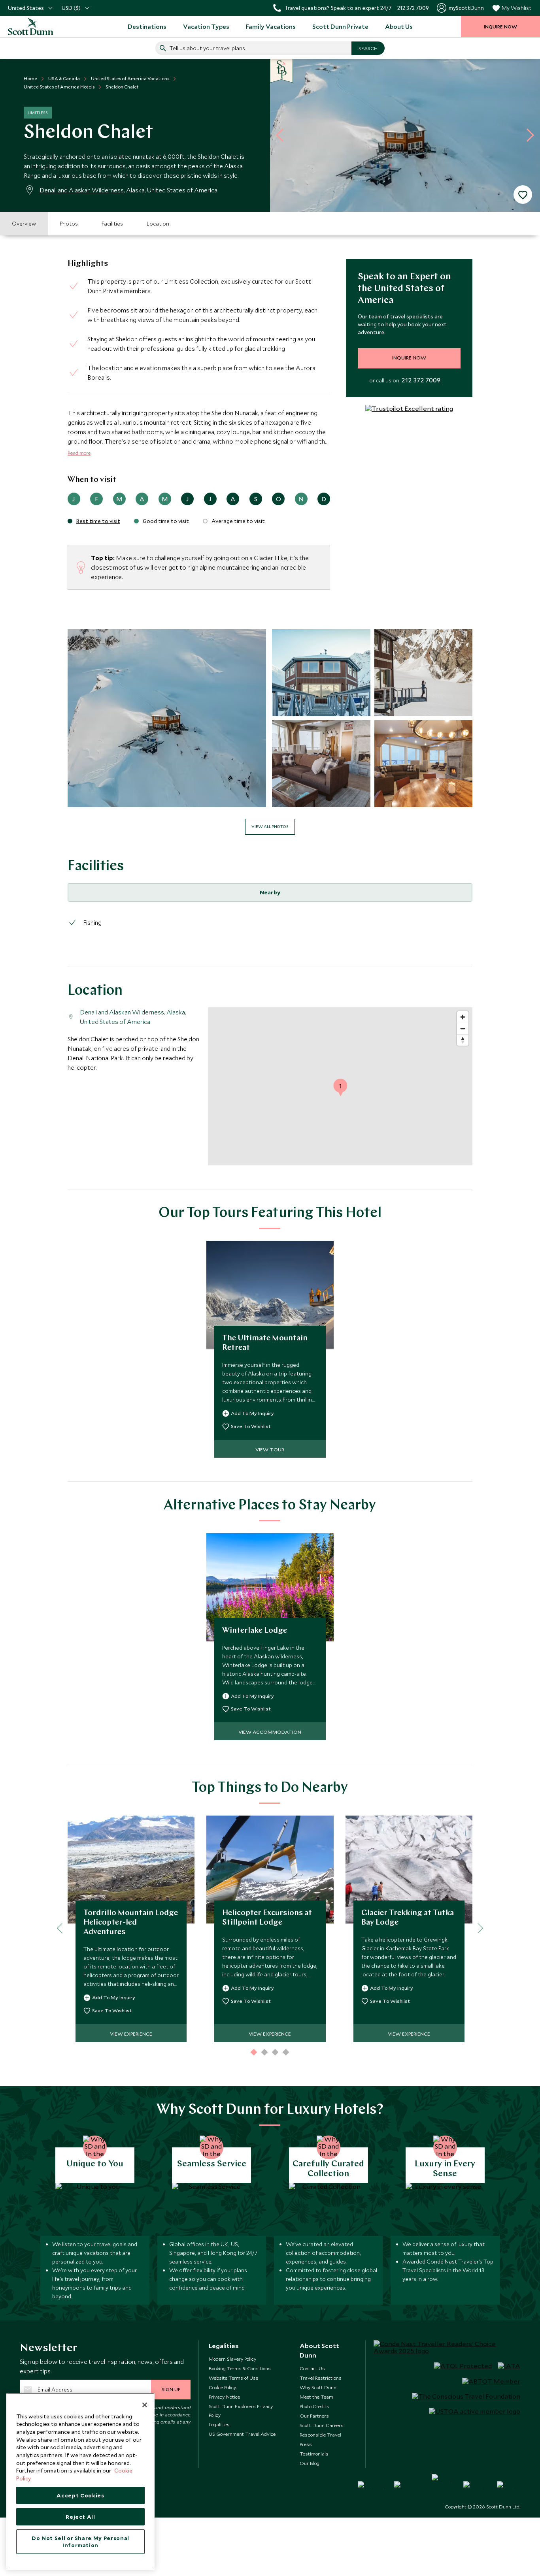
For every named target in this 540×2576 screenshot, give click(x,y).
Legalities (219, 2424)
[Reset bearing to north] (463, 1040)
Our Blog (310, 2463)
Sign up (171, 2389)
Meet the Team (316, 2397)
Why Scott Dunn (318, 2387)
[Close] (145, 2405)
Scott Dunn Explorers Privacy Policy (241, 2410)
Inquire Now (409, 358)
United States (26, 8)
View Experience (131, 2034)
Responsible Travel (320, 2435)
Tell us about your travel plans (207, 48)
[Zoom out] (463, 1028)
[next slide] (527, 135)
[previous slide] (283, 135)
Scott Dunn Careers (322, 2425)
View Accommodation (270, 1732)
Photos (69, 224)
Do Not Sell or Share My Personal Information (80, 2542)
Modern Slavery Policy (232, 2359)
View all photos (270, 826)
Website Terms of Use (233, 2378)
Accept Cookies (80, 2495)
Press (306, 2444)
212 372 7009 (421, 380)
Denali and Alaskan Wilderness (82, 190)
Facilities (112, 224)
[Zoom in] (463, 1017)
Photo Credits (314, 2406)
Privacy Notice (224, 2397)
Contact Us (312, 2368)
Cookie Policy (222, 2387)
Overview (24, 224)
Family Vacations (271, 26)
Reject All (80, 2517)
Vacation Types (206, 26)
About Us (399, 26)
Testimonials (314, 2454)
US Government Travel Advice (242, 2434)
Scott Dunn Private (340, 26)
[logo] (40, 26)
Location (158, 224)
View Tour (270, 1449)
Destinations (147, 26)
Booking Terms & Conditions (240, 2368)
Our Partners (314, 2416)
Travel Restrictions (321, 2378)
